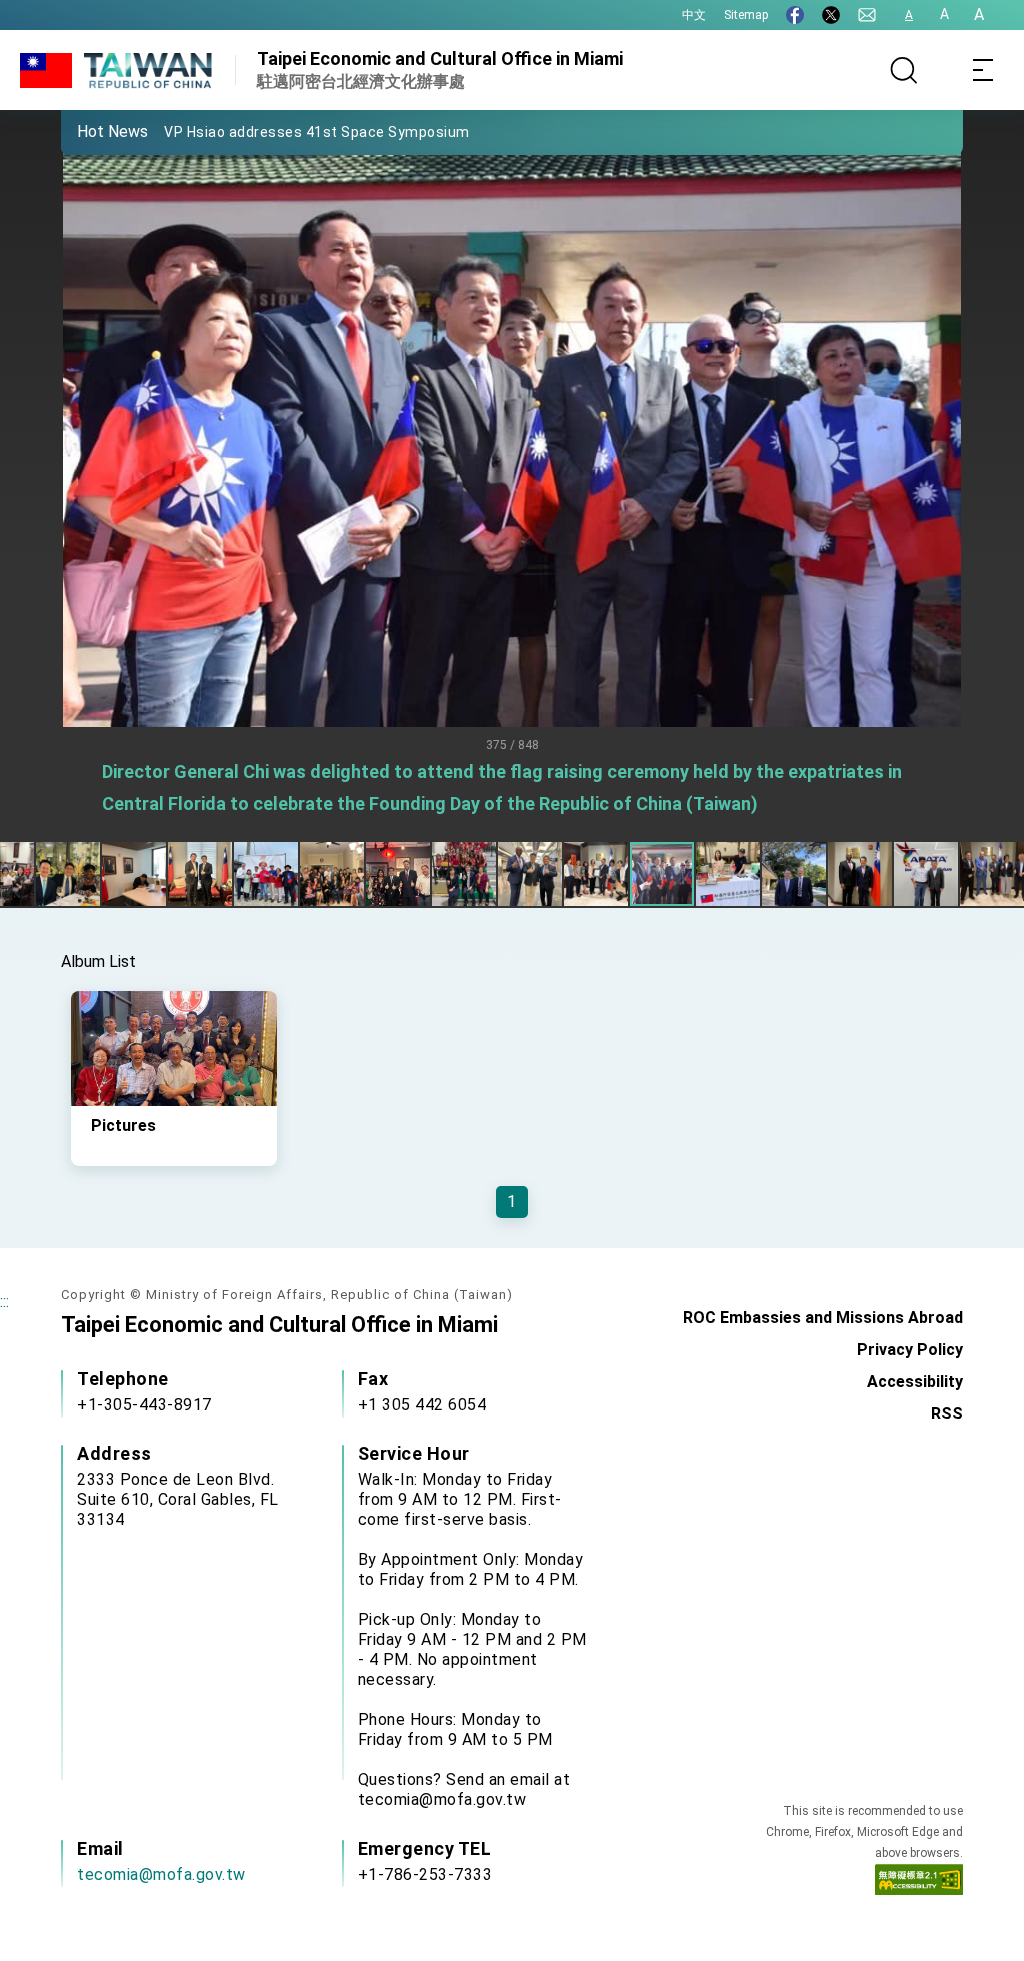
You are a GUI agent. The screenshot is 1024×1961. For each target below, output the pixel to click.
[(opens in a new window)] (795, 15)
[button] (91, 131)
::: (4, 1301)
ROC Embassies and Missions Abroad (823, 1317)
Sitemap (746, 15)
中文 (694, 15)
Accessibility (915, 1381)
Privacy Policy (910, 1349)
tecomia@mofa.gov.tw (161, 1874)
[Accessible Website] (919, 1884)
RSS (947, 1413)
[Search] (904, 70)
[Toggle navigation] (984, 70)
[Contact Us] (867, 15)
